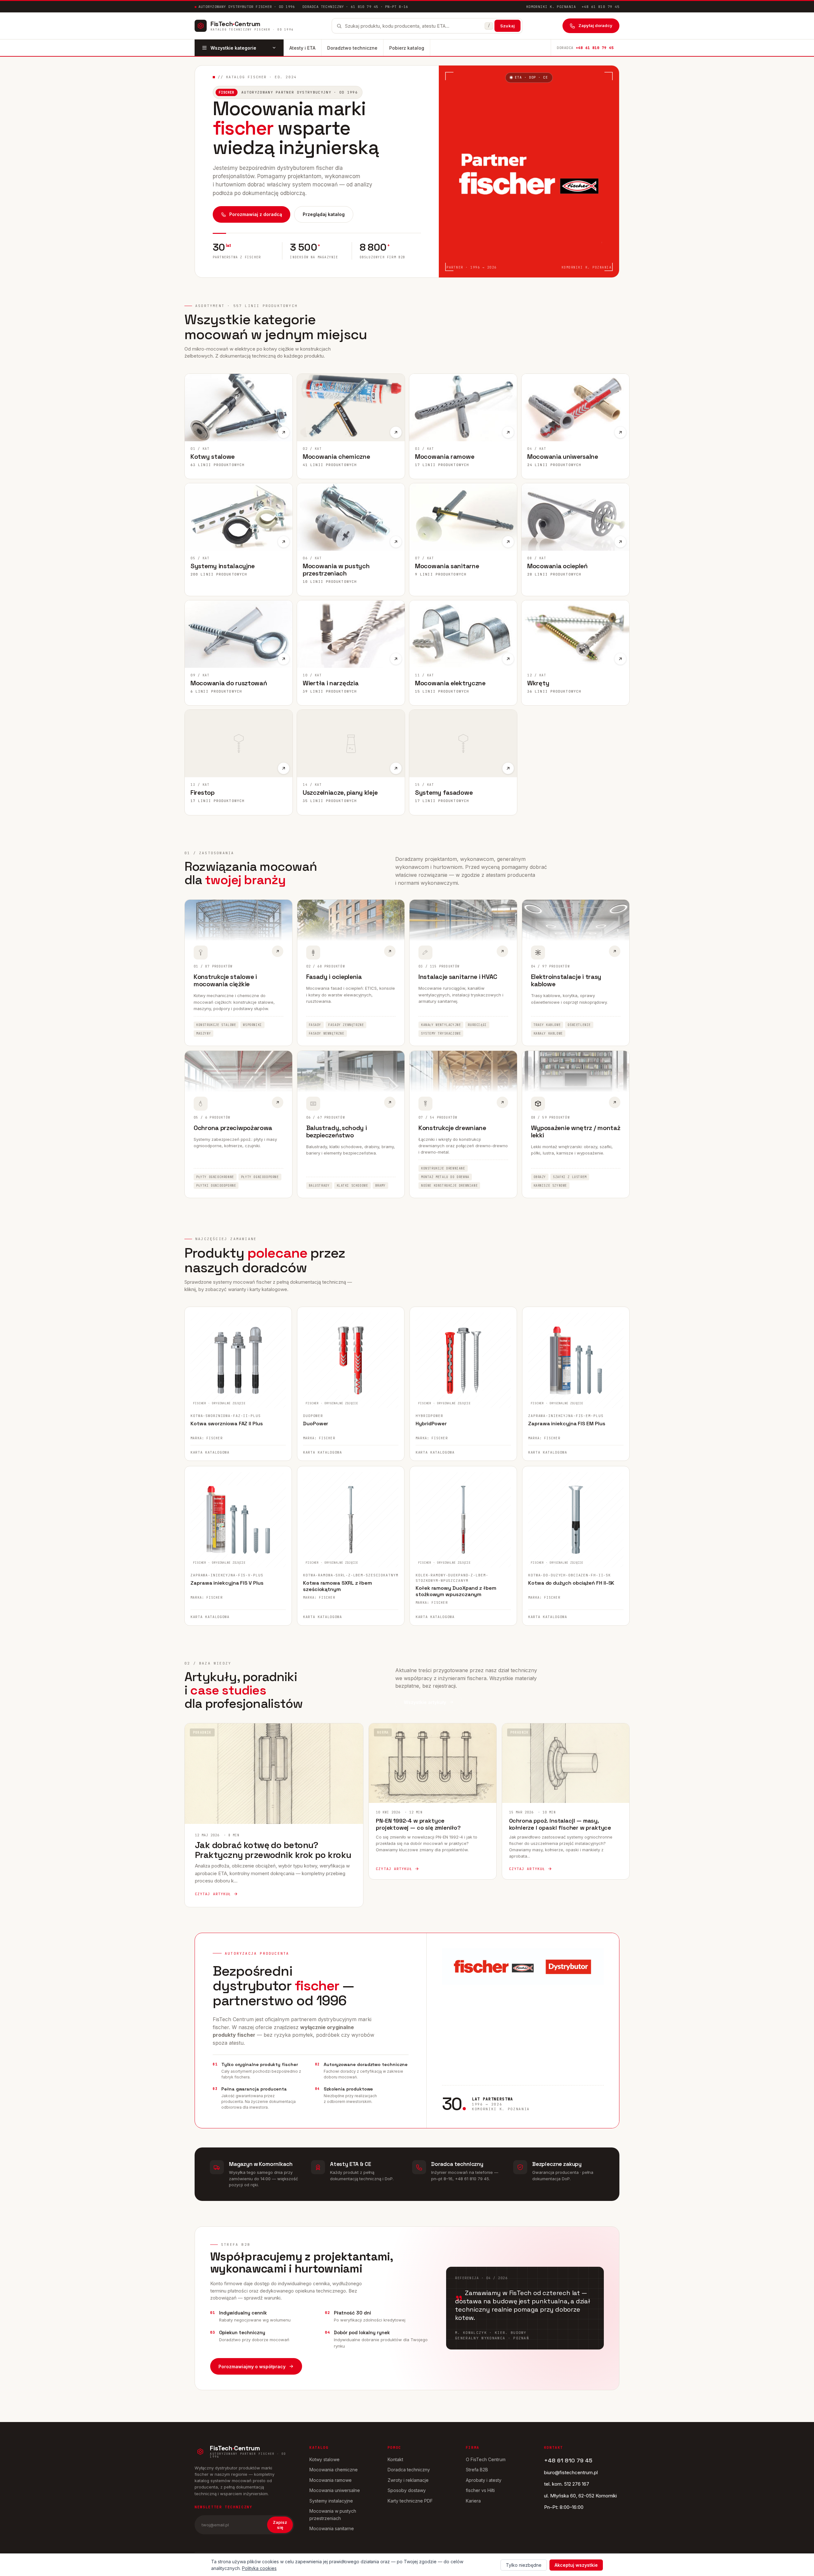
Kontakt (395, 2459)
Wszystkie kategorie (233, 48)
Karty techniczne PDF (410, 2501)
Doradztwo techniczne (352, 48)
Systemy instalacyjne (331, 2501)
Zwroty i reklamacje (408, 2480)
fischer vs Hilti (480, 2490)
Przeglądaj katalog (324, 214)
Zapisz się (280, 2525)
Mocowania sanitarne (332, 2528)
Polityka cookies (259, 2568)
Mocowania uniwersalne (335, 2490)
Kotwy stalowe (324, 2459)
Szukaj (507, 26)
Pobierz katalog (407, 48)
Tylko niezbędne (524, 2565)
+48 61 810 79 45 (600, 7)
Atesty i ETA (302, 48)
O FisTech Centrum (486, 2459)
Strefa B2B (477, 2470)
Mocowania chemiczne (334, 2470)
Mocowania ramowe (331, 2480)
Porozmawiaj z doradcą (256, 214)
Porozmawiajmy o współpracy (252, 2367)
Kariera (473, 2501)
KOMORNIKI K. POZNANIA (551, 7)
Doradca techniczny (409, 2470)
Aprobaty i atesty (484, 2480)
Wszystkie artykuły (425, 1702)
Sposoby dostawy (407, 2490)
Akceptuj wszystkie (576, 2565)
